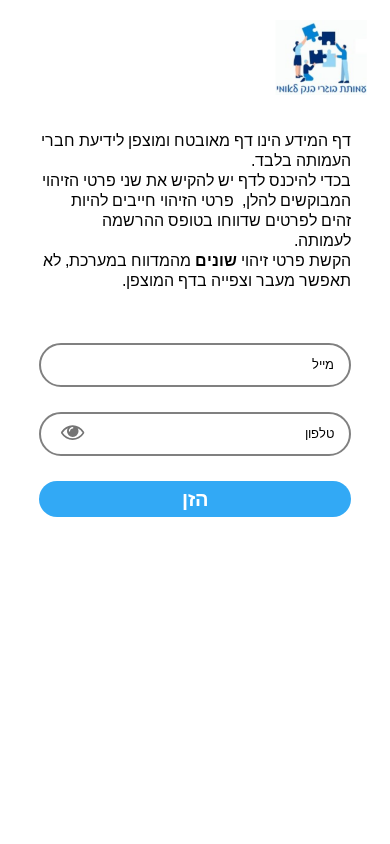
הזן (195, 499)
